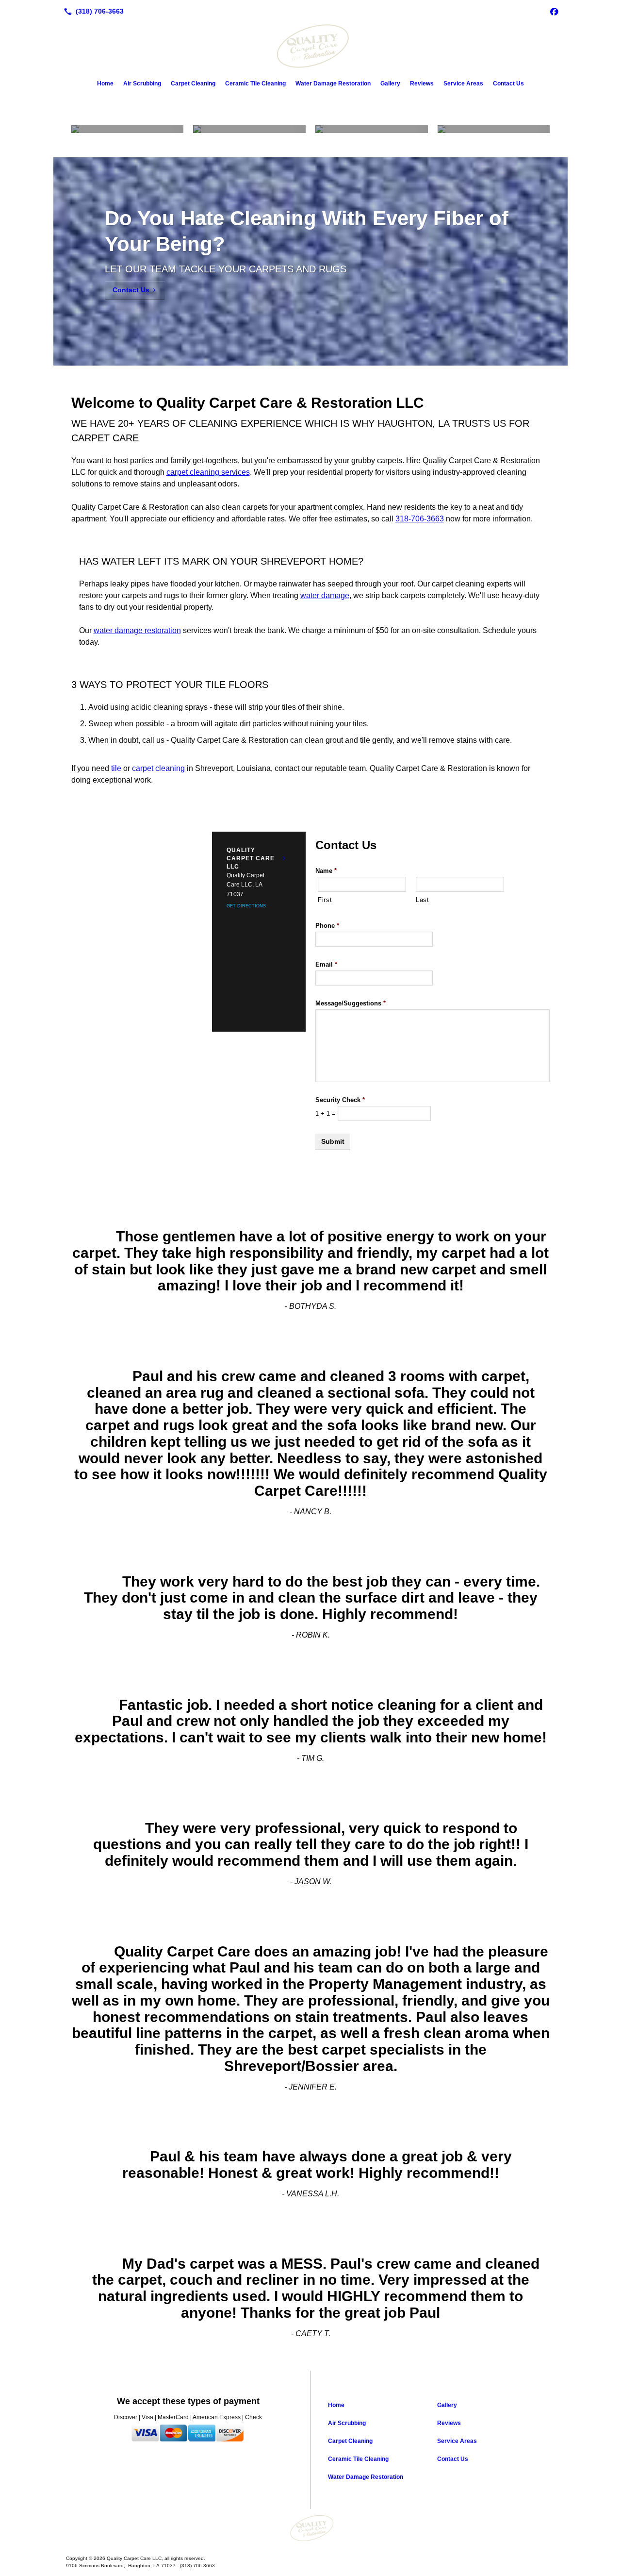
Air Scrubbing (142, 84)
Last (423, 900)
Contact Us (508, 84)
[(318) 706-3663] (92, 11)
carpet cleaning (158, 768)
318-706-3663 (420, 519)
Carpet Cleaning (193, 84)
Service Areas (463, 84)
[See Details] (284, 858)
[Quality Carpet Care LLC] (310, 2528)
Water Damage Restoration (333, 84)
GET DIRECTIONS (246, 906)
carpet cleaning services (208, 472)
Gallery (390, 84)
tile (116, 768)
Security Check (340, 1100)
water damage (325, 595)
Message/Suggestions (351, 1003)
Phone (327, 926)
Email (326, 964)
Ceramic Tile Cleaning (255, 84)
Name (326, 871)
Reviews (422, 84)
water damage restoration (137, 630)
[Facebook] (554, 11)
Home (105, 84)
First (325, 900)
